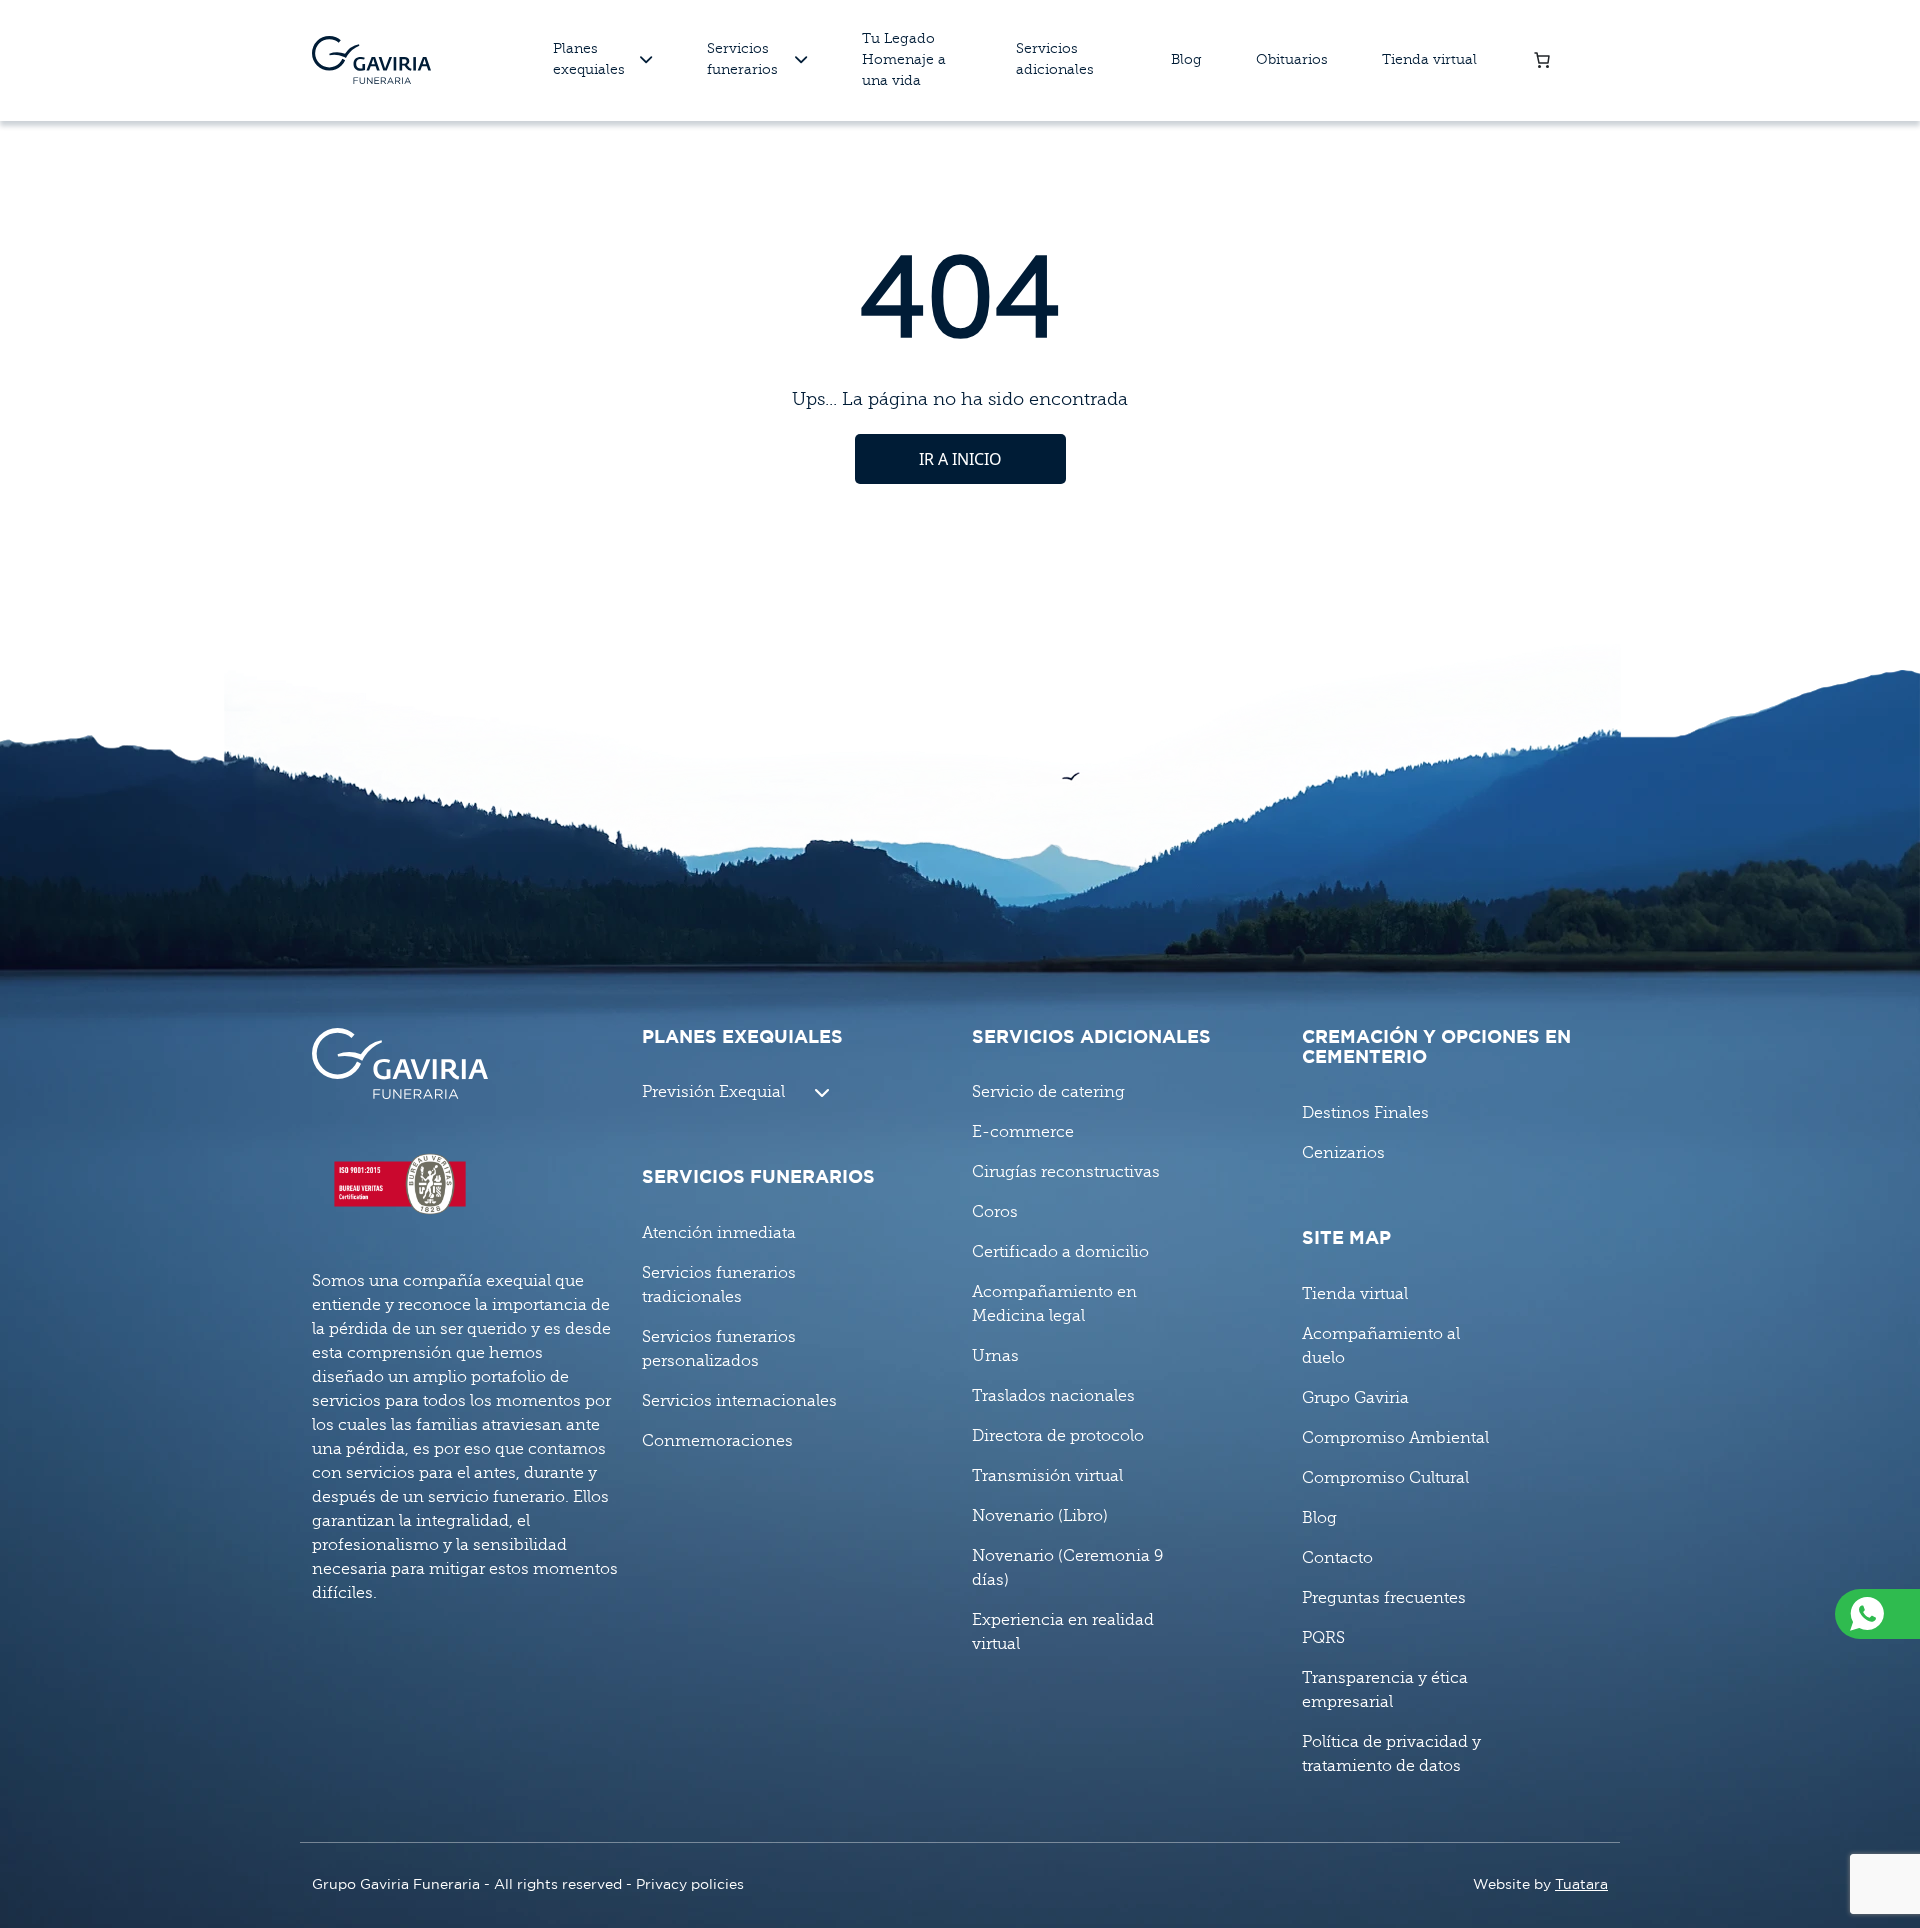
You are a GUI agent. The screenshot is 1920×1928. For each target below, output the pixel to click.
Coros (995, 1212)
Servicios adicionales (1055, 59)
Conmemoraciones (717, 1441)
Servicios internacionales (739, 1401)
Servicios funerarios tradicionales (719, 1285)
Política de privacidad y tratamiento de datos (1391, 1754)
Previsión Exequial (713, 1092)
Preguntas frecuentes (1384, 1598)
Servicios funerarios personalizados (719, 1349)
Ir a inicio (960, 459)
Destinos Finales (1365, 1113)
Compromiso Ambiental (1395, 1438)
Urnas (995, 1356)
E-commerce (1023, 1132)
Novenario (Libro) (1040, 1516)
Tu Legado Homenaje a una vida (904, 59)
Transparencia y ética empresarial (1385, 1690)
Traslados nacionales (1053, 1396)
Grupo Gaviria (1355, 1398)
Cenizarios (1343, 1153)
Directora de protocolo (1058, 1436)
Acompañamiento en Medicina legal (1054, 1304)
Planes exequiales (589, 59)
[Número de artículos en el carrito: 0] (1542, 60)
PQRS (1323, 1638)
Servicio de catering (1048, 1092)
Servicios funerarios (742, 59)
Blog (1186, 59)
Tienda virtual (1429, 59)
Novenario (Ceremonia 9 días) (1067, 1568)
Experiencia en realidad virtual (1063, 1632)
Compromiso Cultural (1385, 1478)
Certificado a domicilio (1060, 1252)
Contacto (1337, 1558)
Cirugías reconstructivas (1066, 1172)
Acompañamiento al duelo (1381, 1346)
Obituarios (1292, 59)
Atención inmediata (719, 1233)
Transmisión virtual (1047, 1476)
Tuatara (1581, 1885)
